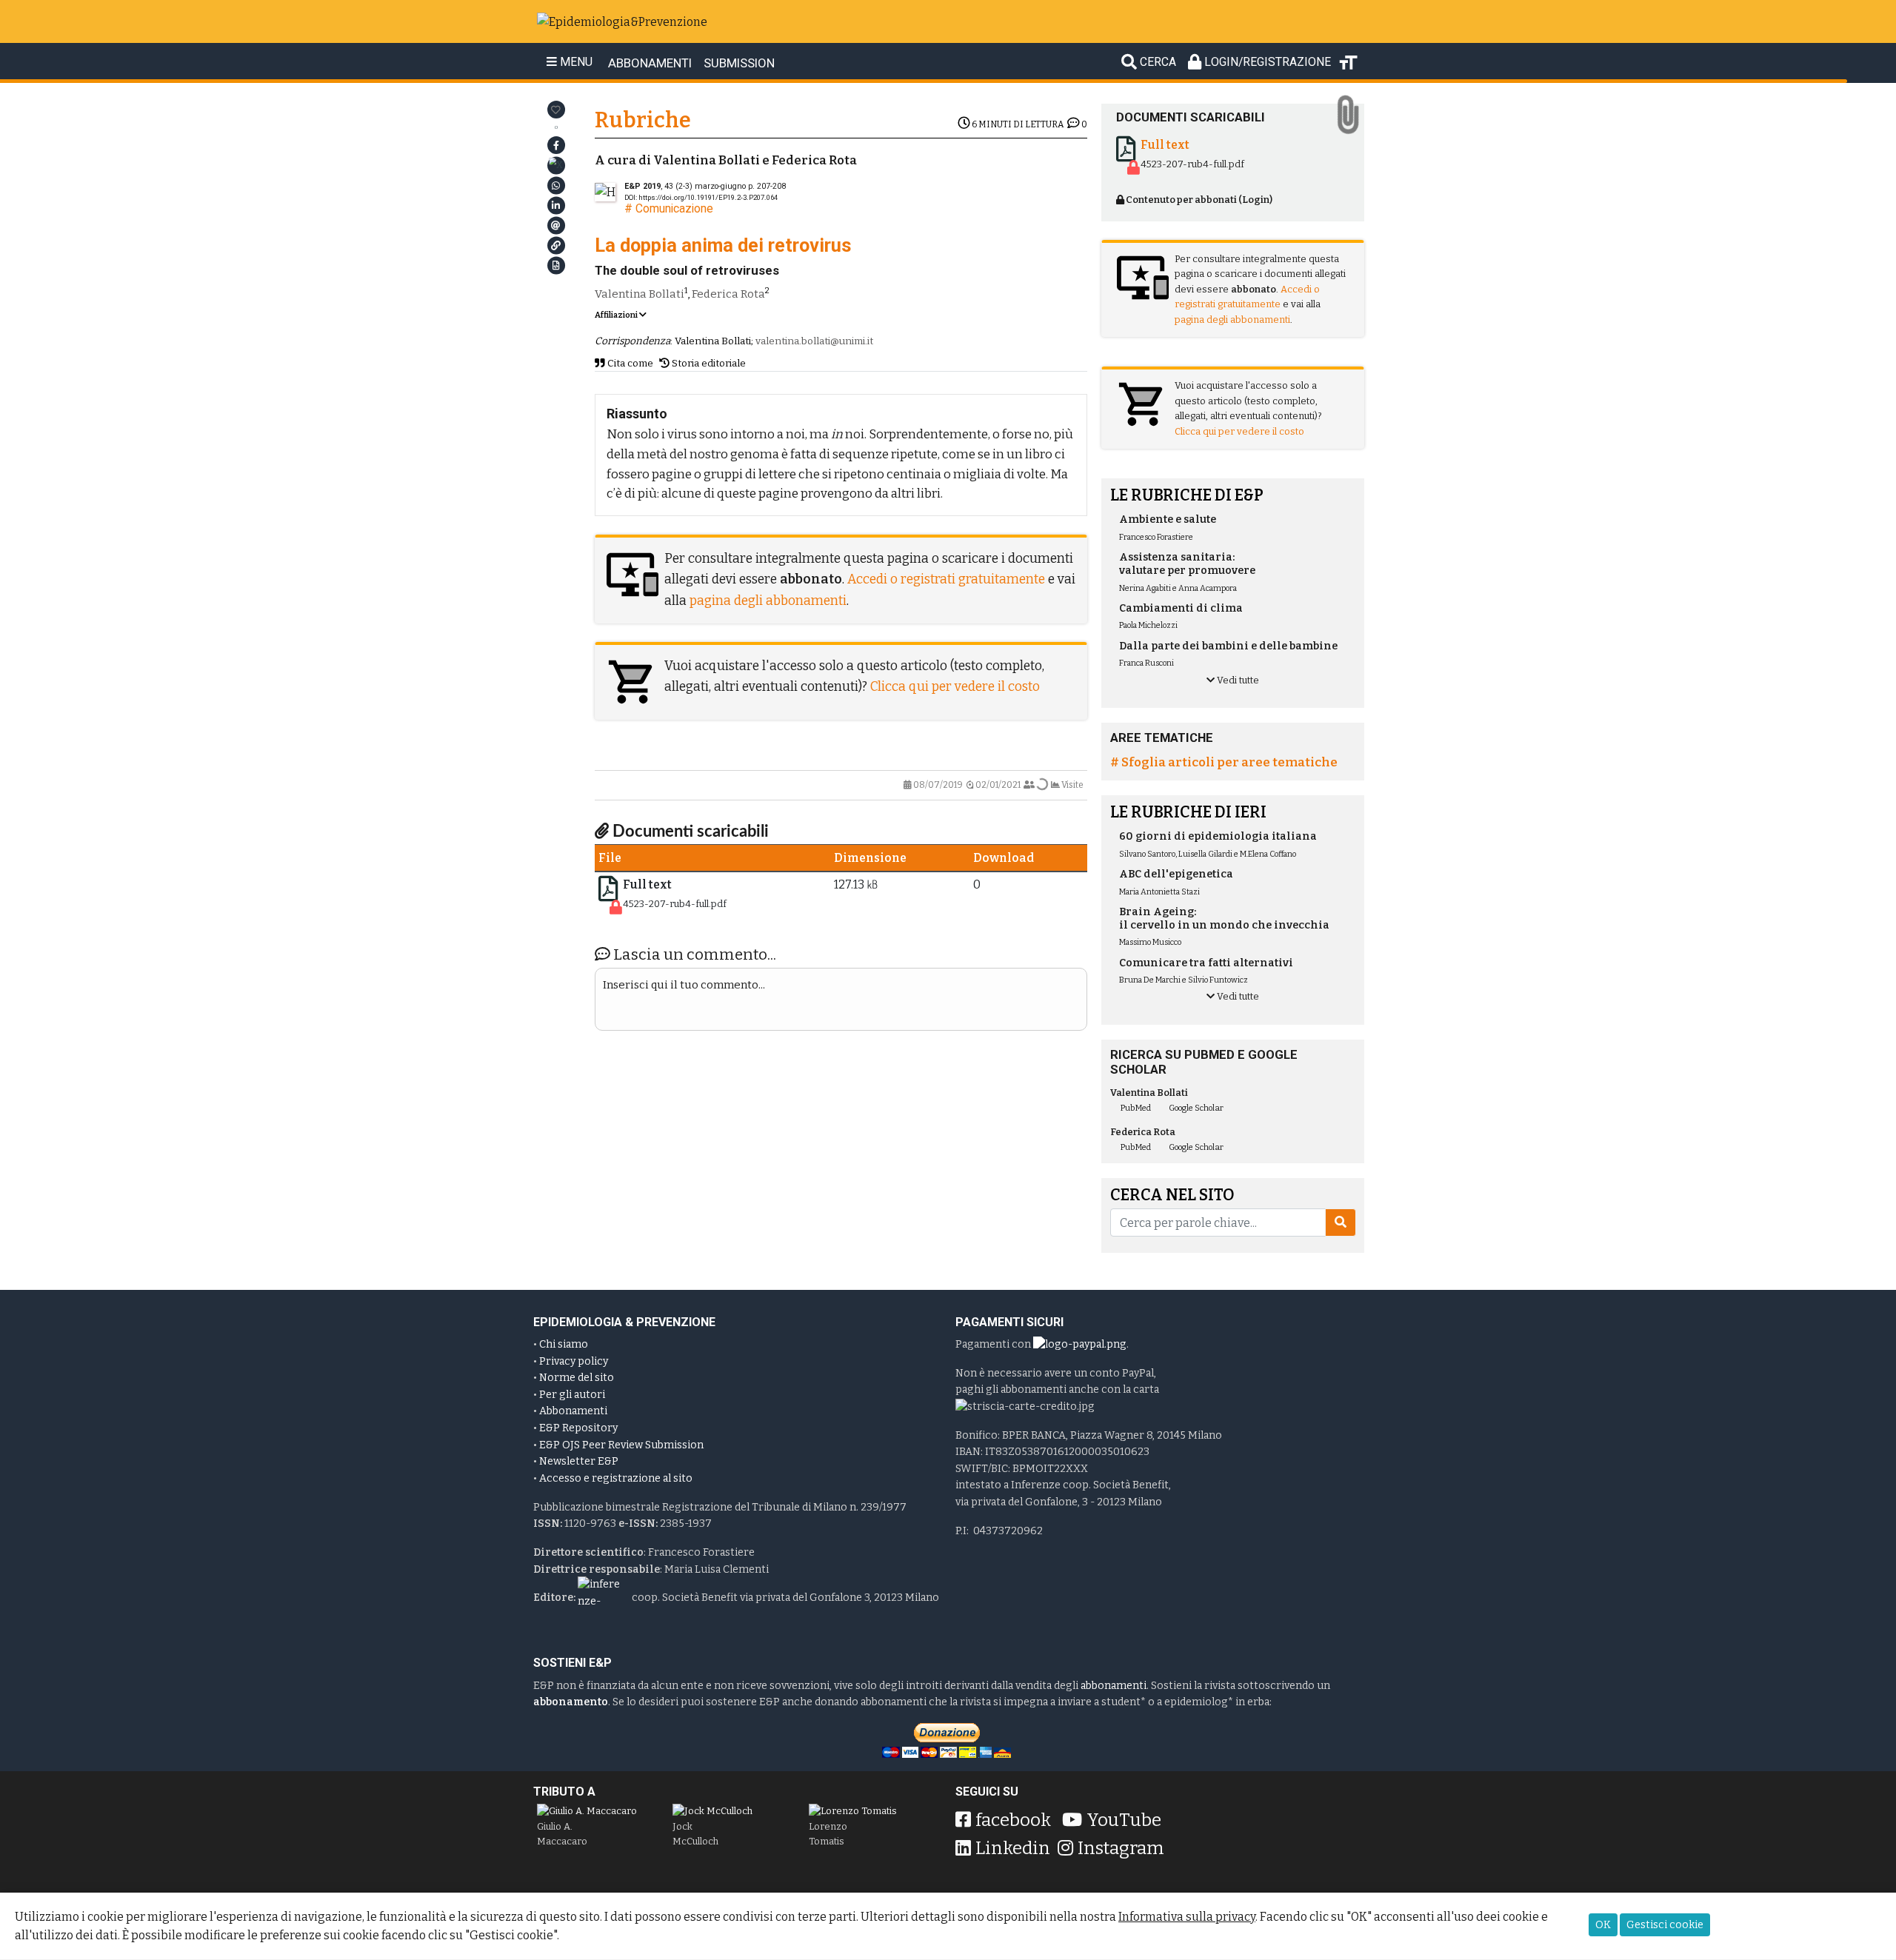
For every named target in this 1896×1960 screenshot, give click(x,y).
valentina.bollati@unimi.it (814, 341)
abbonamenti (1114, 1686)
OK (1603, 1925)
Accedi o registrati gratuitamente (946, 579)
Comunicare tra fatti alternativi (1206, 963)
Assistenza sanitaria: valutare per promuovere (1187, 564)
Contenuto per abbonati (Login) (1198, 200)
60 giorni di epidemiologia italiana (1218, 836)
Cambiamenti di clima (1181, 608)
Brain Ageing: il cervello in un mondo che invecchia (1224, 919)
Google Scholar (1195, 1108)
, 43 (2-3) (685, 186)
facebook (1013, 1820)
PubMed (1135, 1108)
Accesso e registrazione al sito (616, 1478)
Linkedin (1013, 1848)
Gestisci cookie (1665, 1925)
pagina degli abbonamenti (768, 601)
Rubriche (643, 120)
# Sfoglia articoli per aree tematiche (1224, 762)
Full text (647, 884)
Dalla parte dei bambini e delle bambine (1228, 646)
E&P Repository (578, 1428)
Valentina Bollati (640, 294)
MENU (575, 62)
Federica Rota (728, 294)
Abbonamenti (573, 1411)
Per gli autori (572, 1395)
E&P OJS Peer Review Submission (621, 1445)
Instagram (1121, 1848)
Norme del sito (577, 1378)
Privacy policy (574, 1361)
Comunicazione (674, 208)
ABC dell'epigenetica (1176, 874)
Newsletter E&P (579, 1461)
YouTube (1124, 1820)
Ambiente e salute (1168, 519)
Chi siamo (564, 1344)
